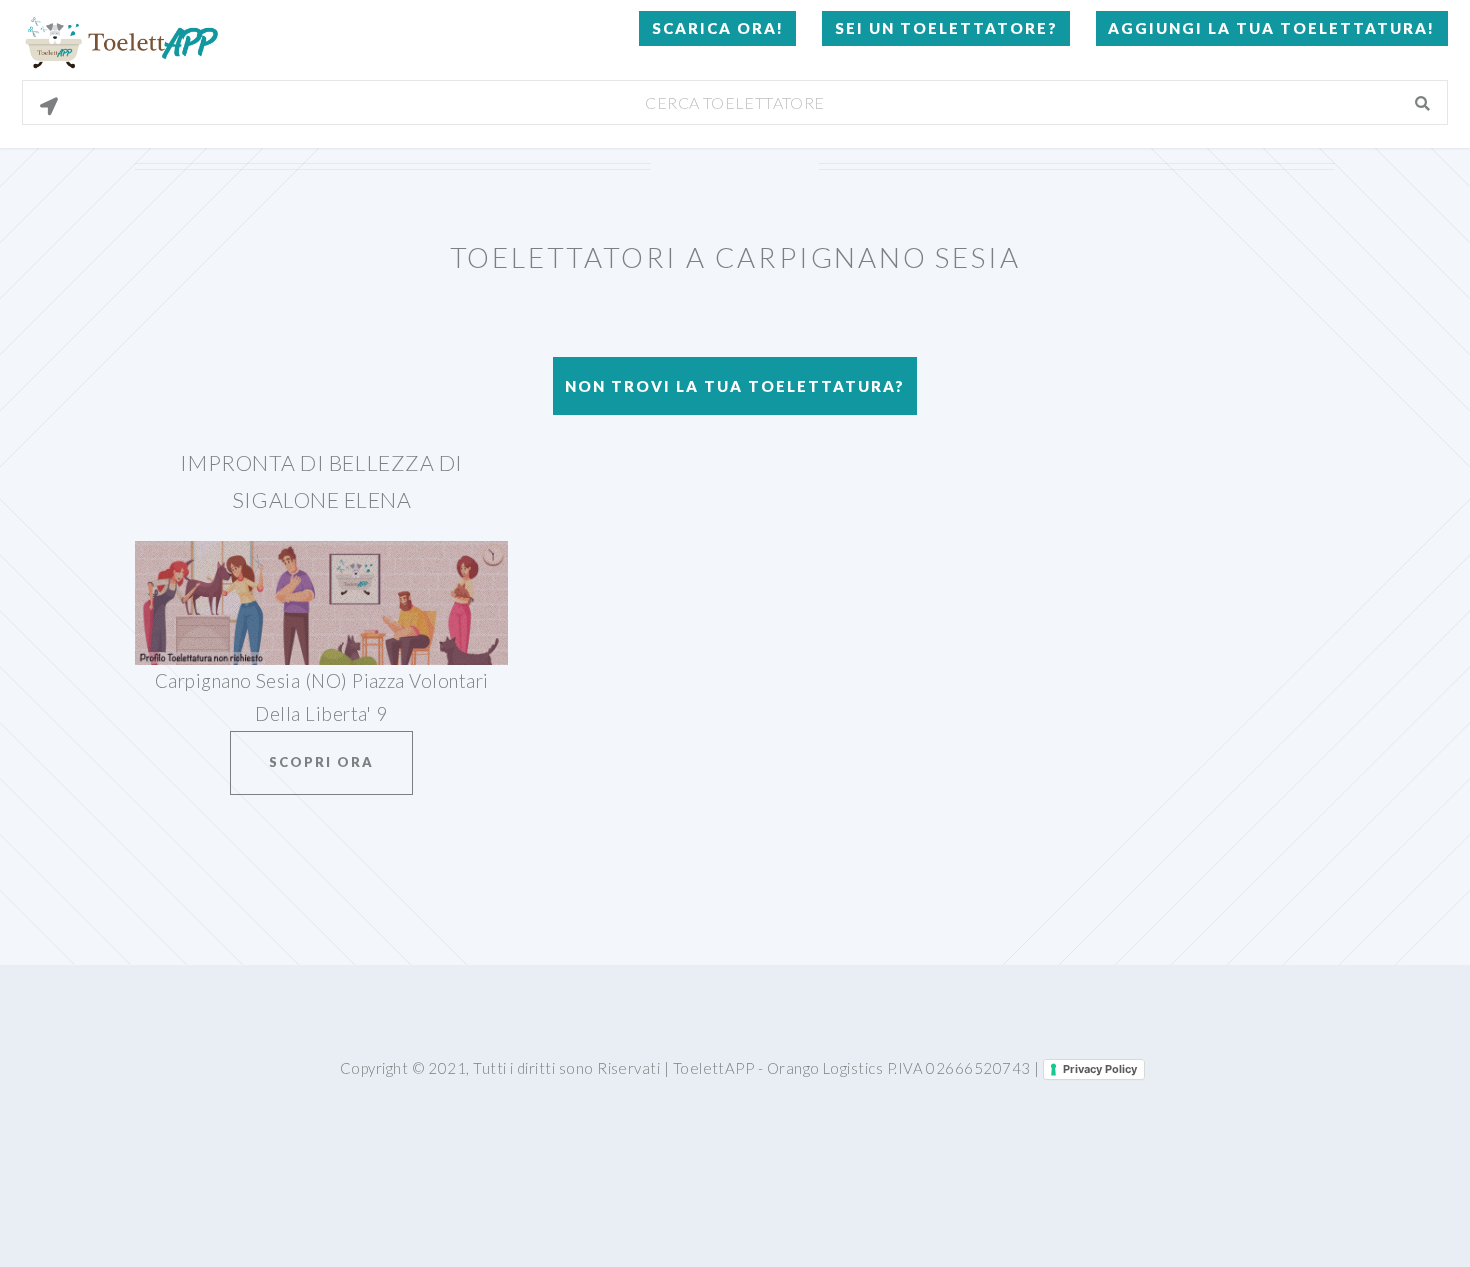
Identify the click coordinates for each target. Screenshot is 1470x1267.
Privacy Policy (1100, 1069)
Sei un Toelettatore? (946, 28)
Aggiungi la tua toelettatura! (1271, 28)
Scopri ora (321, 762)
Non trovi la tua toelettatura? (735, 386)
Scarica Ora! (718, 28)
